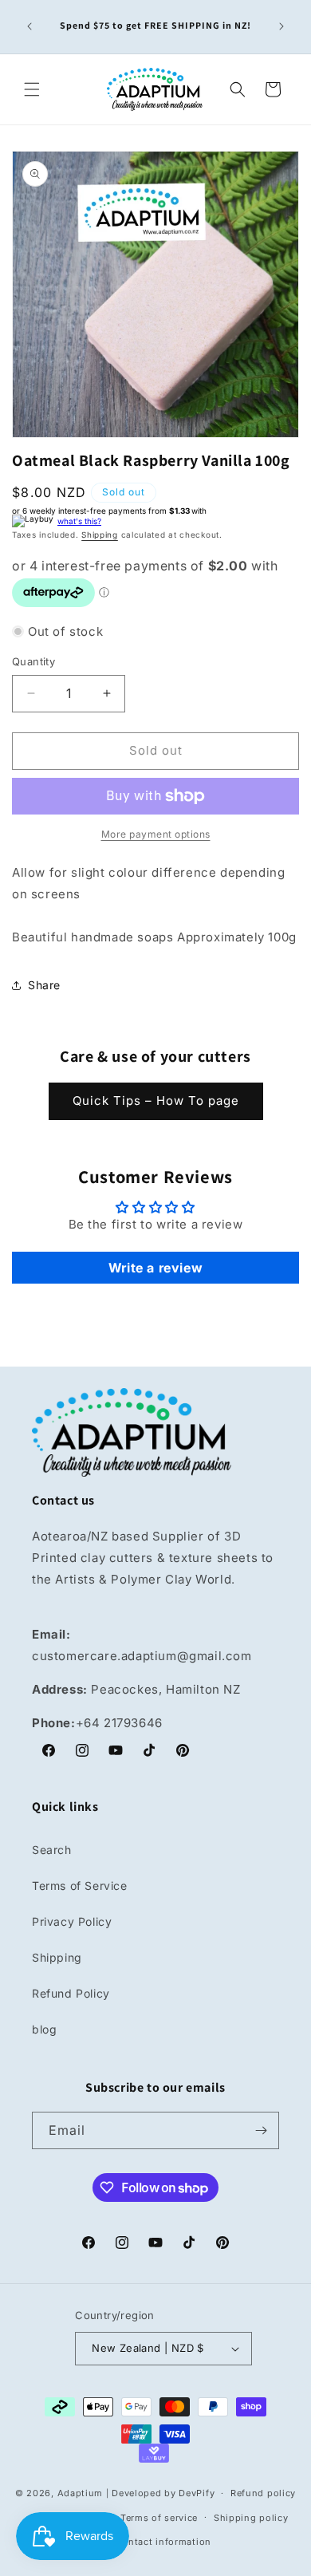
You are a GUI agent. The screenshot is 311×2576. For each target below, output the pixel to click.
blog (44, 2029)
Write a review (155, 1268)
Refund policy (263, 2493)
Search (52, 1850)
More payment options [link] (156, 834)
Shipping (100, 535)
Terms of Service (80, 1886)
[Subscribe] (261, 2130)
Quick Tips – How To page (156, 1101)
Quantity (33, 661)
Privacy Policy (72, 1921)
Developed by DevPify (163, 2493)
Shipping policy (251, 2518)
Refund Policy (71, 1993)
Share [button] (44, 985)
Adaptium (81, 2493)
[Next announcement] (281, 26)
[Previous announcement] (30, 26)
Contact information (163, 2542)
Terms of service (159, 2518)
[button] (32, 89)
